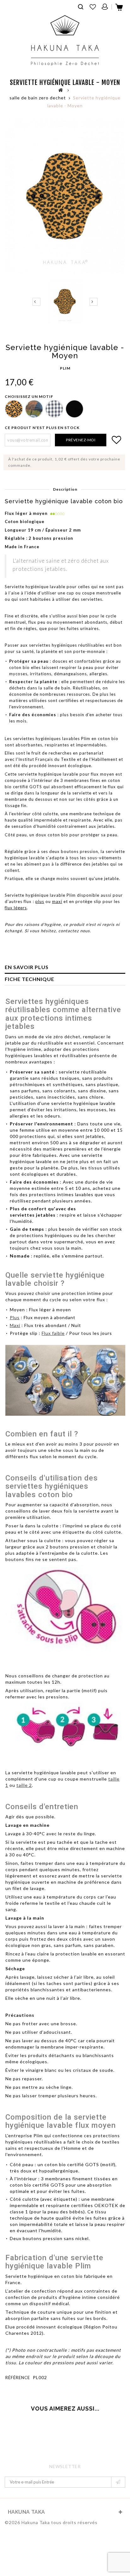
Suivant (94, 302)
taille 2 (24, 1785)
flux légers (16, 908)
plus (40, 901)
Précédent (36, 302)
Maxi (15, 1325)
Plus (15, 1317)
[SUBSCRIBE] (118, 2482)
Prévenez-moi (81, 440)
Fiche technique (30, 979)
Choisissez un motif (30, 396)
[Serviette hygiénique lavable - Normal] (65, 301)
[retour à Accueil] (61, 90)
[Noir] (74, 408)
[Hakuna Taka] (65, 40)
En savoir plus (27, 967)
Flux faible (53, 1333)
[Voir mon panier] (119, 9)
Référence (18, 2378)
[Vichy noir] (54, 408)
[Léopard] (13, 408)
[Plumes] (33, 408)
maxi (57, 901)
